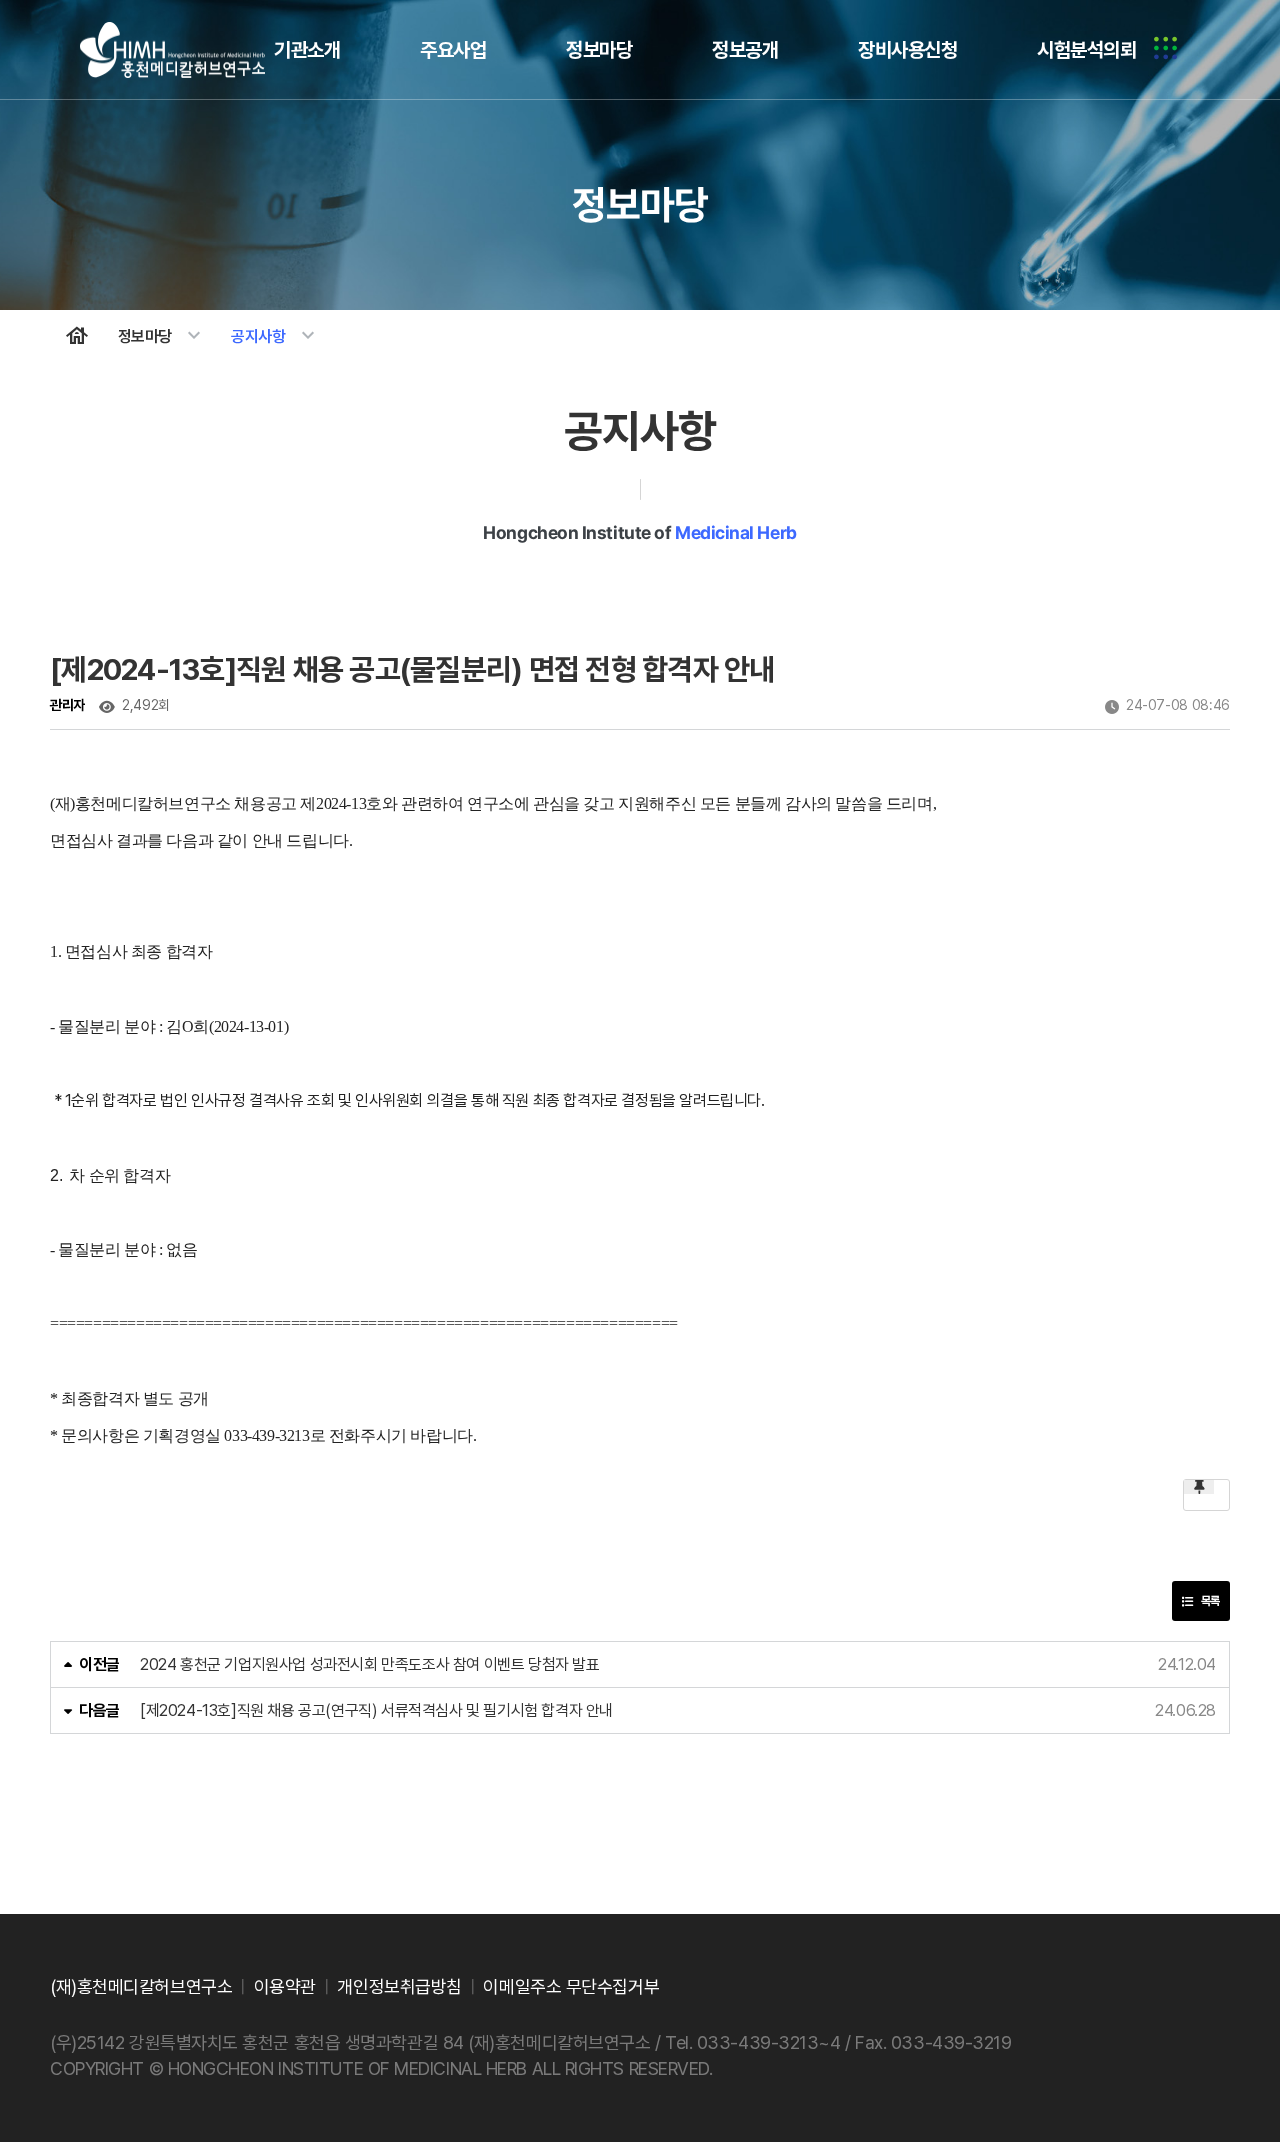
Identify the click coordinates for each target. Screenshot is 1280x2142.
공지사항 (275, 336)
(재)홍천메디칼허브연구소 (173, 50)
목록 (1209, 1601)
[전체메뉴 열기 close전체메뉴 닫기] (1165, 50)
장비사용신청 (907, 50)
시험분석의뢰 (1086, 50)
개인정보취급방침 (399, 1986)
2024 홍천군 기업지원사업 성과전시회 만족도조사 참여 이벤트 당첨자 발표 (370, 1664)
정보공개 (745, 50)
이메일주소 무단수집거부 (571, 1986)
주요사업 (453, 50)
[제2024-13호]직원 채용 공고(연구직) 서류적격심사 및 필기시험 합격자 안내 (376, 1710)
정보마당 (599, 50)
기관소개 (307, 50)
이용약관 (285, 1986)
